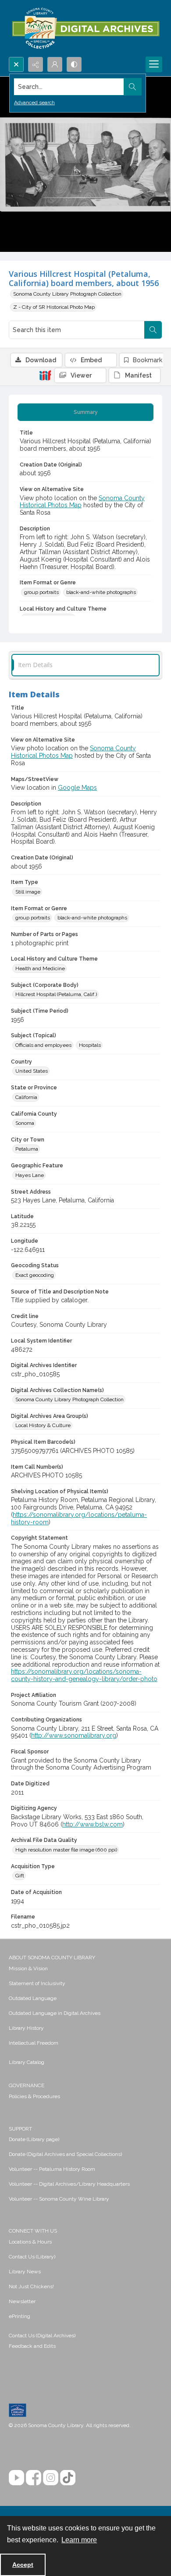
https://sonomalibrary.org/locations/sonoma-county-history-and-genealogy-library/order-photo (84, 1675)
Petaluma (27, 1149)
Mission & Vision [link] (28, 1968)
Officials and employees (43, 1045)
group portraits (41, 592)
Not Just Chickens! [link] (31, 2286)
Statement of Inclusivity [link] (37, 1983)
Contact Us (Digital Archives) (42, 2336)
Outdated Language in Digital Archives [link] (55, 2013)
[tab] (85, 412)
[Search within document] (153, 330)
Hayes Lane (30, 1175)
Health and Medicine (40, 968)
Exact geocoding (35, 1275)
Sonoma (25, 1123)
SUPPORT (20, 2129)
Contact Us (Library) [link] (32, 2257)
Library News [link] (25, 2272)
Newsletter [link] (22, 2301)
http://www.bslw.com (93, 1824)
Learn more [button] (79, 2540)
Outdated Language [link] (33, 1998)
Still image (28, 892)
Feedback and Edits (32, 2346)
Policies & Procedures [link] (34, 2096)
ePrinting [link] (20, 2316)
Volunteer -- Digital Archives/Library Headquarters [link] (69, 2184)
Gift (20, 1876)
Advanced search (34, 102)
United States (32, 1071)
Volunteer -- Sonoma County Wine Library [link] (59, 2199)
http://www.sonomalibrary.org (74, 1735)
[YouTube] (16, 2478)
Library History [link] (26, 2028)
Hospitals (90, 1045)
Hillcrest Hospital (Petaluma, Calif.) (56, 994)
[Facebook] (34, 2478)
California (26, 1097)
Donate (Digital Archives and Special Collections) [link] (65, 2154)
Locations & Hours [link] (30, 2242)
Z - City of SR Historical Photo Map (54, 307)
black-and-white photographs (101, 592)
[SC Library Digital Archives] (85, 28)
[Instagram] (51, 2478)
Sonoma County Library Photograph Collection (67, 294)
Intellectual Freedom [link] (34, 2043)
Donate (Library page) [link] (34, 2139)
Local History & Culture (43, 1425)
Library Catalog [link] (27, 2062)
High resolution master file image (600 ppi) (66, 1850)
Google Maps (77, 788)
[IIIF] (45, 375)
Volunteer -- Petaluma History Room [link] (52, 2169)
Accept (23, 2565)
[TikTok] (68, 2478)
